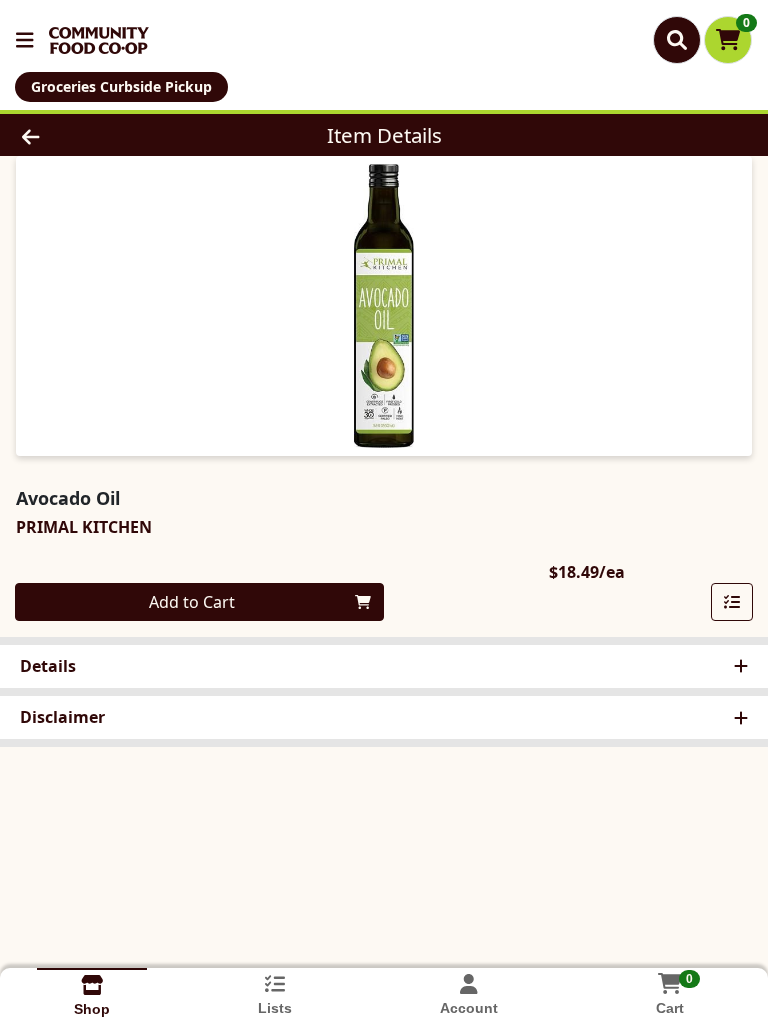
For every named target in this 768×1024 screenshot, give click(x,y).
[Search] (677, 40)
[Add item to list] (732, 602)
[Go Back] (108, 135)
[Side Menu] (25, 40)
